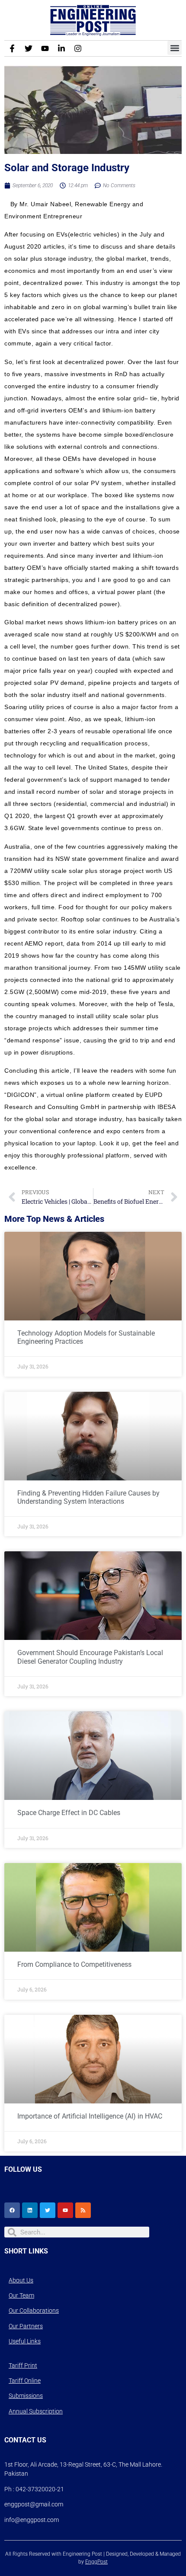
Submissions (26, 2396)
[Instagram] (78, 48)
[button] (175, 48)
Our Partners (26, 2326)
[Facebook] (12, 2210)
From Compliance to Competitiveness (74, 1964)
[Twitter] (29, 48)
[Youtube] (45, 48)
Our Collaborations (34, 2311)
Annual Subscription (36, 2411)
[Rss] (83, 2210)
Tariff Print (23, 2365)
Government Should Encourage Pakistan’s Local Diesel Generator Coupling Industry (90, 1657)
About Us (21, 2280)
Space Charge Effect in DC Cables (69, 1813)
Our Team (21, 2295)
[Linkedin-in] (61, 48)
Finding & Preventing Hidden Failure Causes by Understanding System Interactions (88, 1497)
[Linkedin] (30, 2210)
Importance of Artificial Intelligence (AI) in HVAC (90, 2116)
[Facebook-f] (12, 48)
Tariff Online (25, 2381)
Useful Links (25, 2341)
